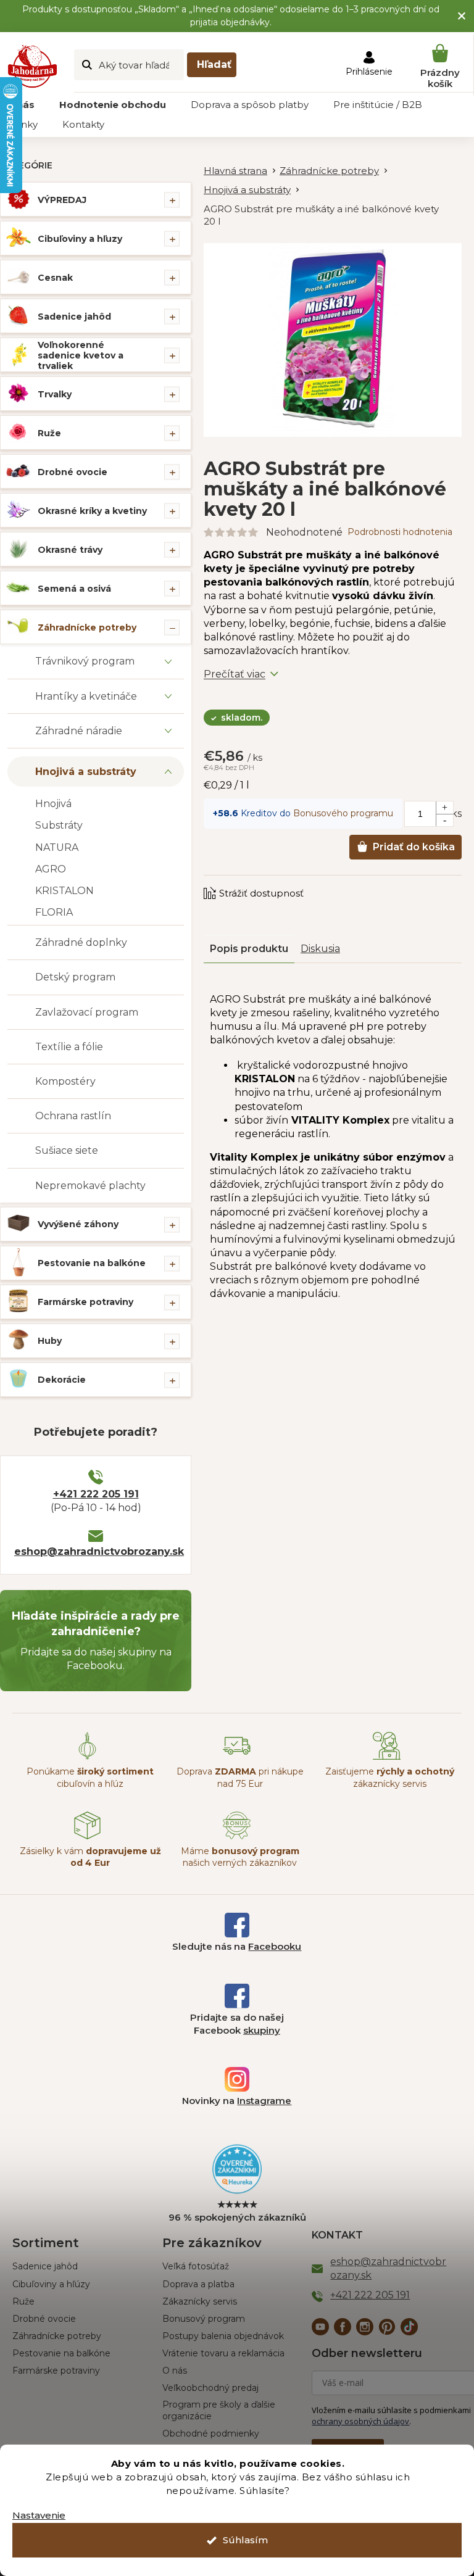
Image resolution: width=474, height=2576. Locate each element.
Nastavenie (39, 2515)
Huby (50, 1341)
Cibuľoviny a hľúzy (51, 2284)
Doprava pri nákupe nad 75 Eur (240, 1777)
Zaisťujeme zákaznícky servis (390, 1777)
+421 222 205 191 (96, 1494)
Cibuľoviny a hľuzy (80, 239)
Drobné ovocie (73, 472)
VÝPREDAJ (62, 200)
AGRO (51, 869)
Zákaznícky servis (200, 2301)
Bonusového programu (343, 813)
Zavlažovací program (87, 1012)
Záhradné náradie (79, 731)
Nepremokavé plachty (90, 1186)
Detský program (75, 977)
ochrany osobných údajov (360, 2421)
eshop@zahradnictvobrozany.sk (96, 1551)
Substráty (59, 825)
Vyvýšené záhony (78, 1224)
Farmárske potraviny (85, 1302)
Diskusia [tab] (320, 949)
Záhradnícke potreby (87, 627)
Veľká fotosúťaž (196, 2266)
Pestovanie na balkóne (92, 1263)
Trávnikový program (85, 661)
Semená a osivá (74, 589)
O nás (175, 2371)
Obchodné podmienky (211, 2433)
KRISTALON (64, 891)
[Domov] (242, 171)
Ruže (49, 433)
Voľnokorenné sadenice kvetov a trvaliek (81, 355)
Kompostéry (65, 1081)
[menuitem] (113, 105)
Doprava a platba (198, 2284)
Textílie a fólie (69, 1047)
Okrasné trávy (70, 550)
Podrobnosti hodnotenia (400, 532)
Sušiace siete (67, 1150)
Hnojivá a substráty (86, 772)
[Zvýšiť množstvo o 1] (444, 808)
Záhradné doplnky (81, 942)
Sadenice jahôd (74, 317)
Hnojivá (53, 804)
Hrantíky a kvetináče (86, 696)
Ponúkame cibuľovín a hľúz (90, 1777)
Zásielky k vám (90, 1857)
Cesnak (55, 278)
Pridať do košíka (414, 847)
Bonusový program (204, 2319)
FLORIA (54, 912)
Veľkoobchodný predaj (210, 2388)
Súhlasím (245, 2540)
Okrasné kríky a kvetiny (92, 511)
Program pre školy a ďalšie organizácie (219, 2410)
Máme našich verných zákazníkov (240, 1857)
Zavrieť (287, 881)
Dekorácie (62, 1380)
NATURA (57, 847)
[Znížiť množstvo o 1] (444, 820)
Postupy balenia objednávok (223, 2336)
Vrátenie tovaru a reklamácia (223, 2353)
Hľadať (214, 64)
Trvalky (55, 394)
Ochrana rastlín (73, 1116)
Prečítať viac (235, 674)
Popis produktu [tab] (249, 949)
